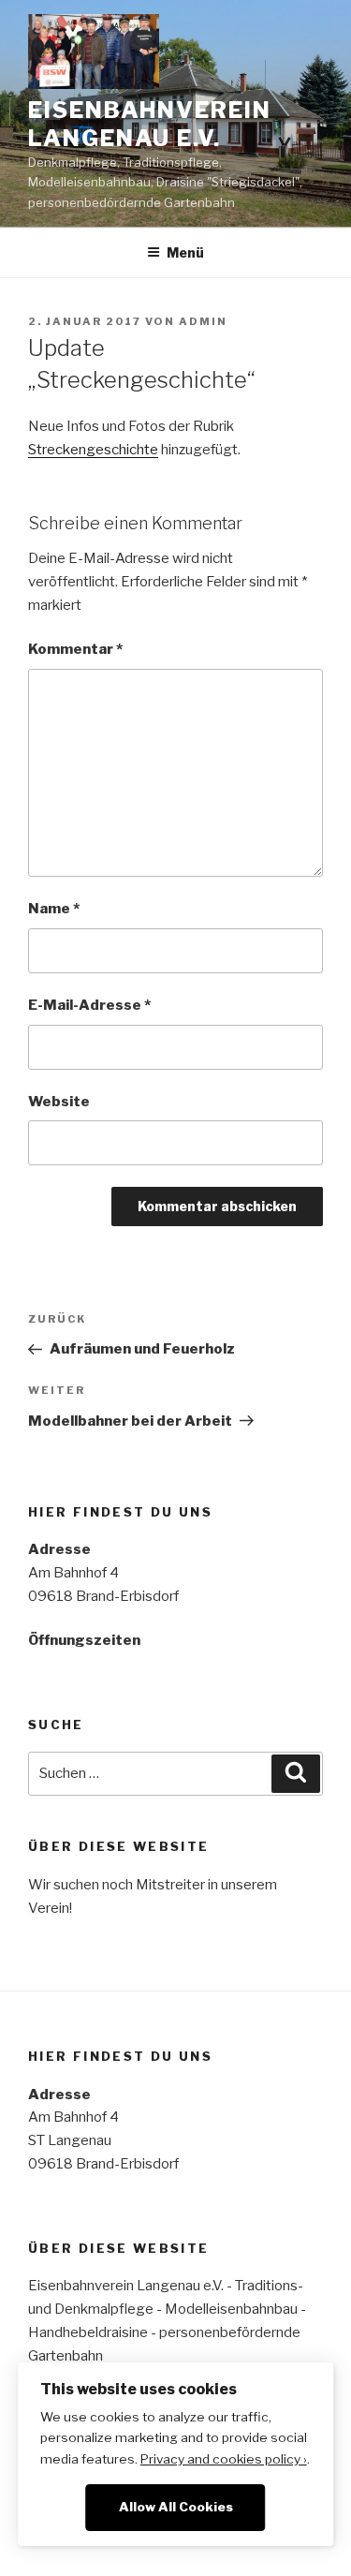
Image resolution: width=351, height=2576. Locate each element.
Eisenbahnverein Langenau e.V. (150, 124)
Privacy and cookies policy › (224, 2459)
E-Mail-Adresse (89, 1005)
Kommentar (75, 649)
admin (203, 321)
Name (54, 909)
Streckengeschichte (93, 450)
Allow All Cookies (176, 2507)
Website (59, 1102)
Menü (185, 252)
